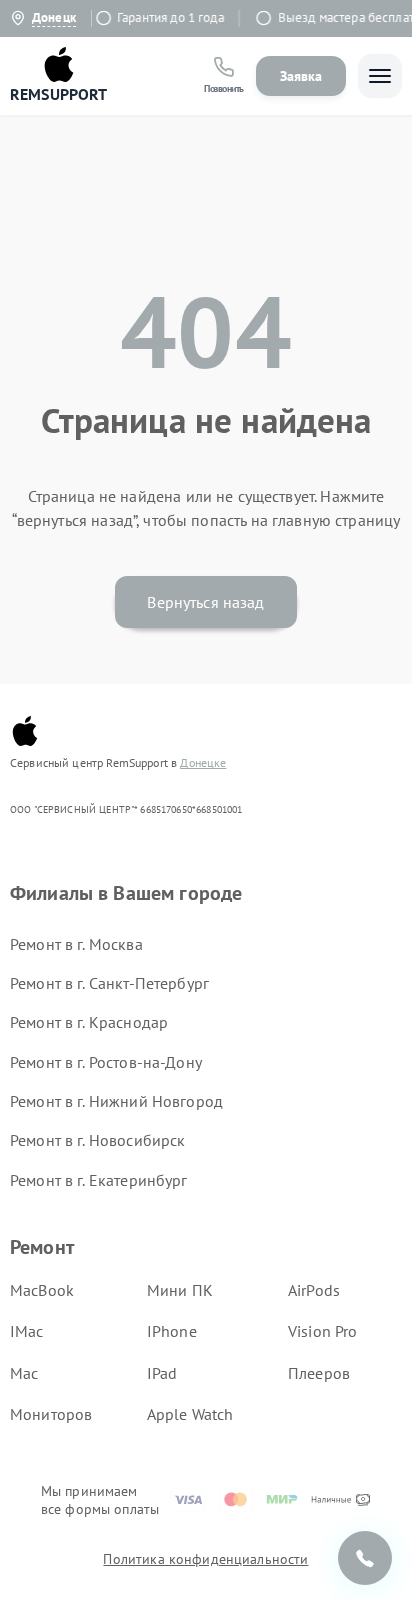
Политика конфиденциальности (205, 1559)
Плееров (319, 1373)
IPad (162, 1373)
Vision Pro (323, 1331)
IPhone (172, 1331)
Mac (24, 1373)
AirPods (314, 1290)
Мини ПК (180, 1290)
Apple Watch (190, 1414)
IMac (27, 1331)
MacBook (42, 1290)
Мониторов (51, 1414)
